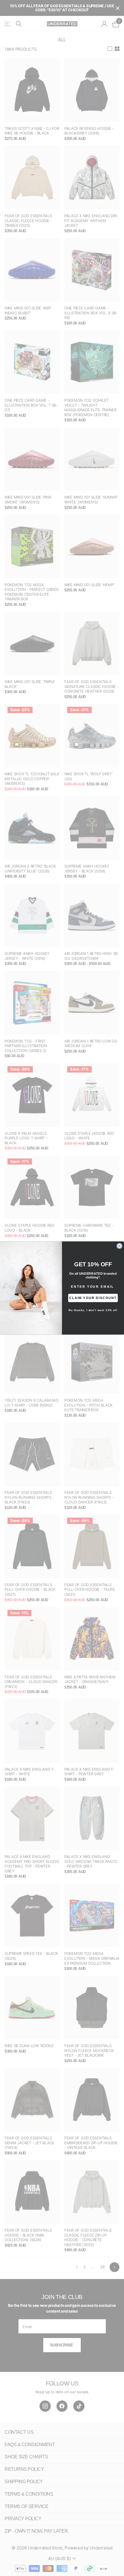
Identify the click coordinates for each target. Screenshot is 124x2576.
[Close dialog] (120, 1246)
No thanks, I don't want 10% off (93, 1310)
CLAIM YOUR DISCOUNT (93, 1298)
